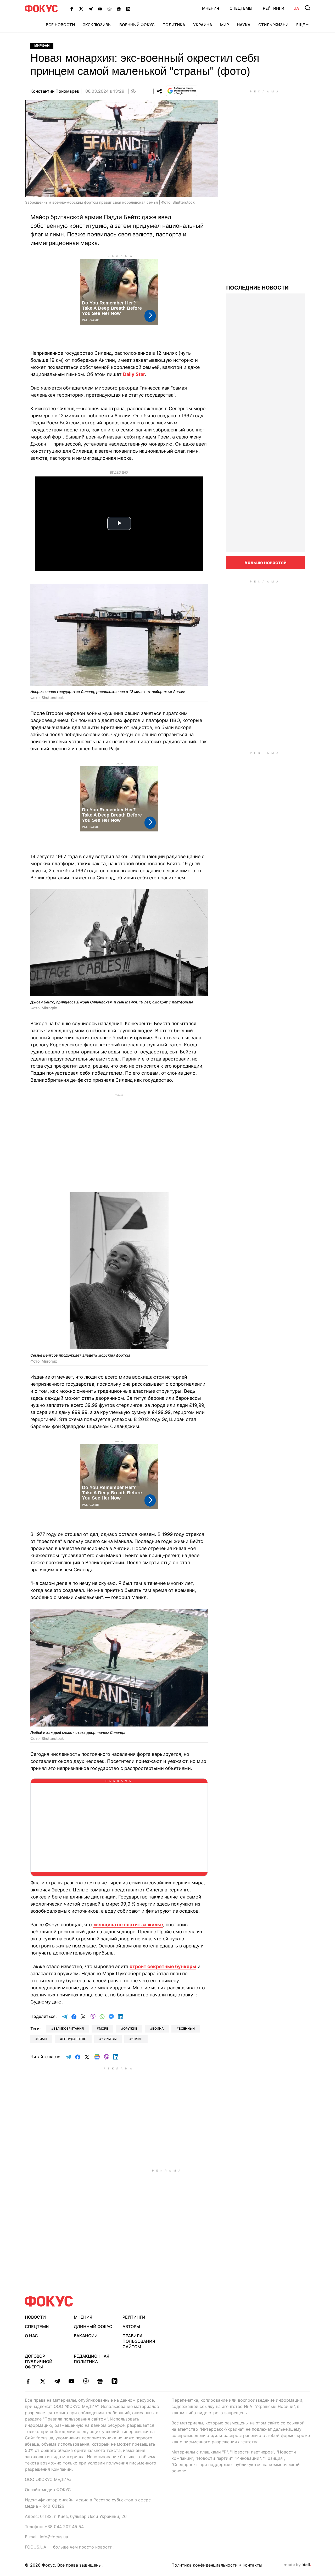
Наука (244, 25)
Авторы (131, 2327)
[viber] (86, 2381)
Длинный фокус (93, 2327)
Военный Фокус (137, 25)
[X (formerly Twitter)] (81, 9)
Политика (174, 25)
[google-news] (100, 2381)
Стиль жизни (273, 25)
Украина (203, 25)
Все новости (60, 25)
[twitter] (43, 2381)
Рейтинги (273, 8)
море (104, 2028)
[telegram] (57, 2381)
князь (137, 2039)
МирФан (42, 46)
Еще (301, 25)
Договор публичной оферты (39, 2362)
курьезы (109, 2039)
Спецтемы (241, 8)
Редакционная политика (92, 2359)
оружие (130, 2028)
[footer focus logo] (49, 2301)
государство (74, 2039)
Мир (225, 25)
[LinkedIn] (128, 9)
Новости (35, 2317)
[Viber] (109, 9)
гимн (42, 2039)
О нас (31, 2336)
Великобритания (69, 2028)
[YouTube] (100, 9)
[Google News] (119, 9)
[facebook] (28, 2381)
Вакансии (86, 2336)
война (158, 2028)
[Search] (308, 8)
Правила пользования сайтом (139, 2341)
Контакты (252, 2565)
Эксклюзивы (97, 25)
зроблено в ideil (297, 2565)
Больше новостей (266, 562)
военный (187, 2028)
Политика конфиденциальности (205, 2565)
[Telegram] (91, 9)
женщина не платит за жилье (128, 1925)
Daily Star (134, 374)
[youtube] (71, 2381)
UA (296, 8)
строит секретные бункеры (163, 1966)
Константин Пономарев (55, 91)
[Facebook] (72, 9)
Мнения (211, 8)
